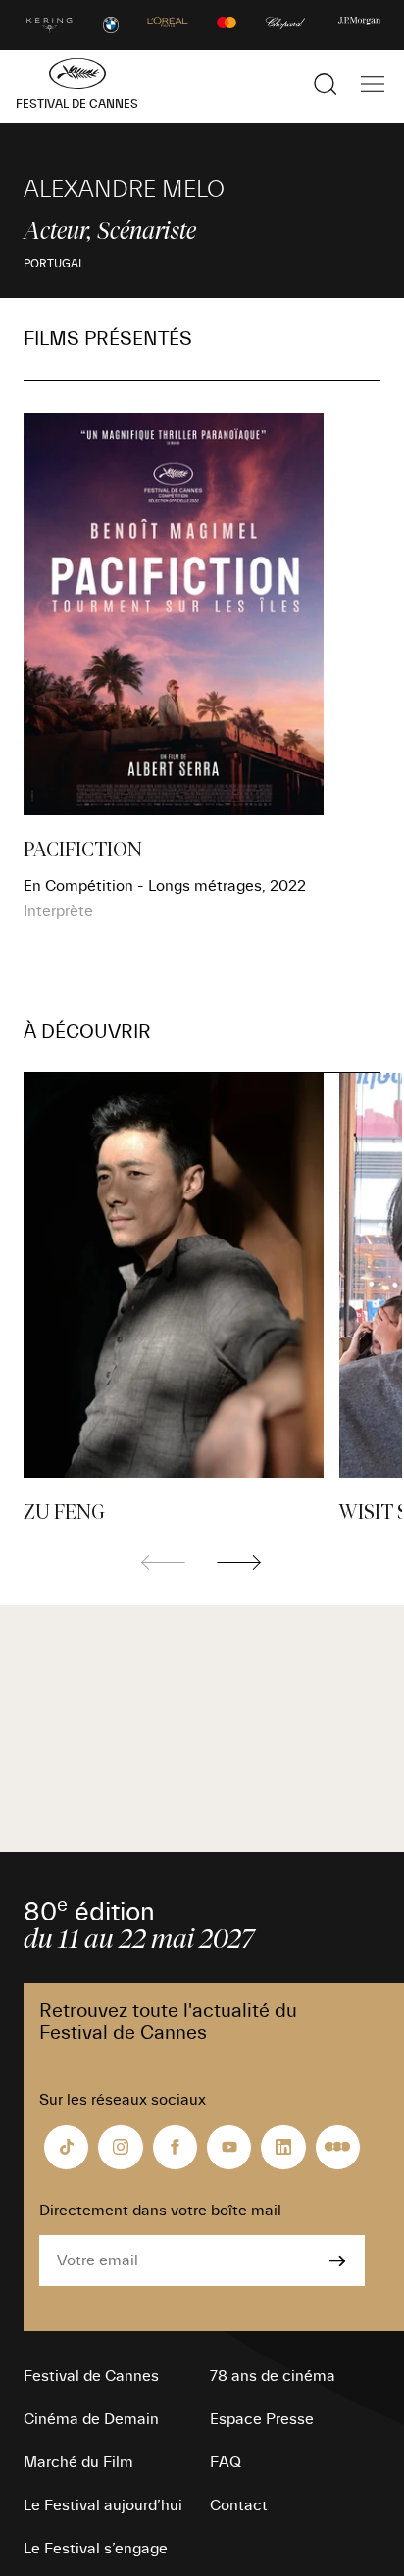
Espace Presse (262, 2419)
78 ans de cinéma (273, 2376)
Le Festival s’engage (96, 2549)
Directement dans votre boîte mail (160, 2211)
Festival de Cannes (91, 2376)
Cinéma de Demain (91, 2419)
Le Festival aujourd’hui (103, 2505)
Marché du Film (78, 2462)
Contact (239, 2505)
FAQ (226, 2462)
